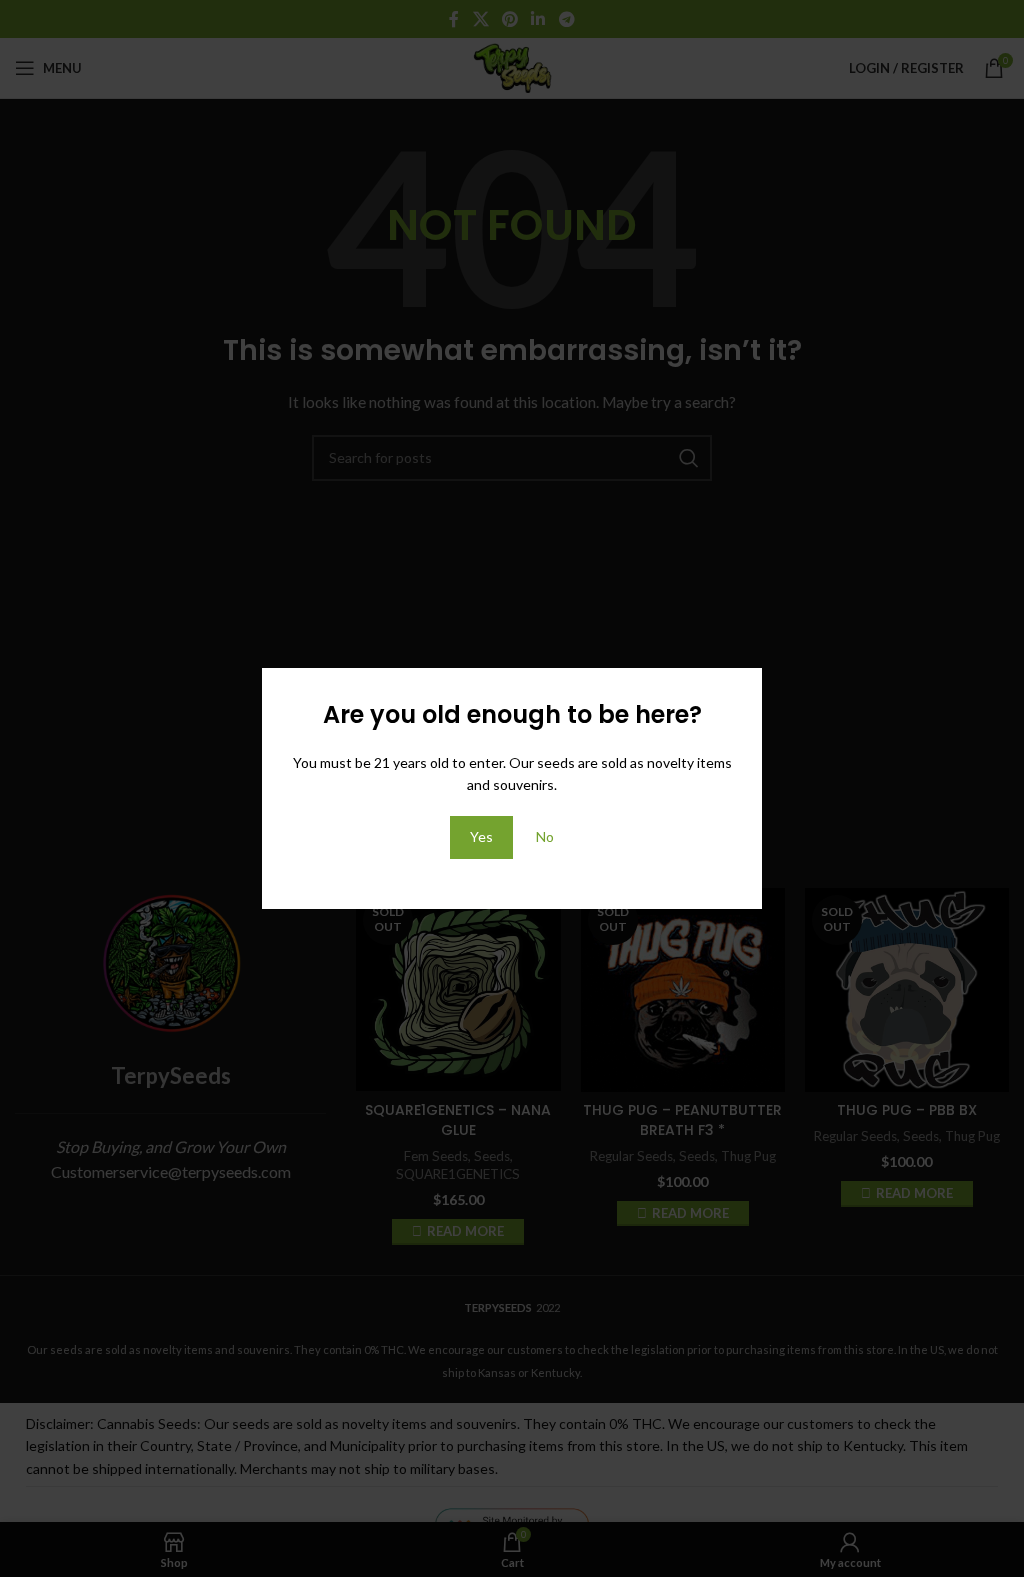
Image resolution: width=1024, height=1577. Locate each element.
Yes (481, 836)
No (545, 836)
